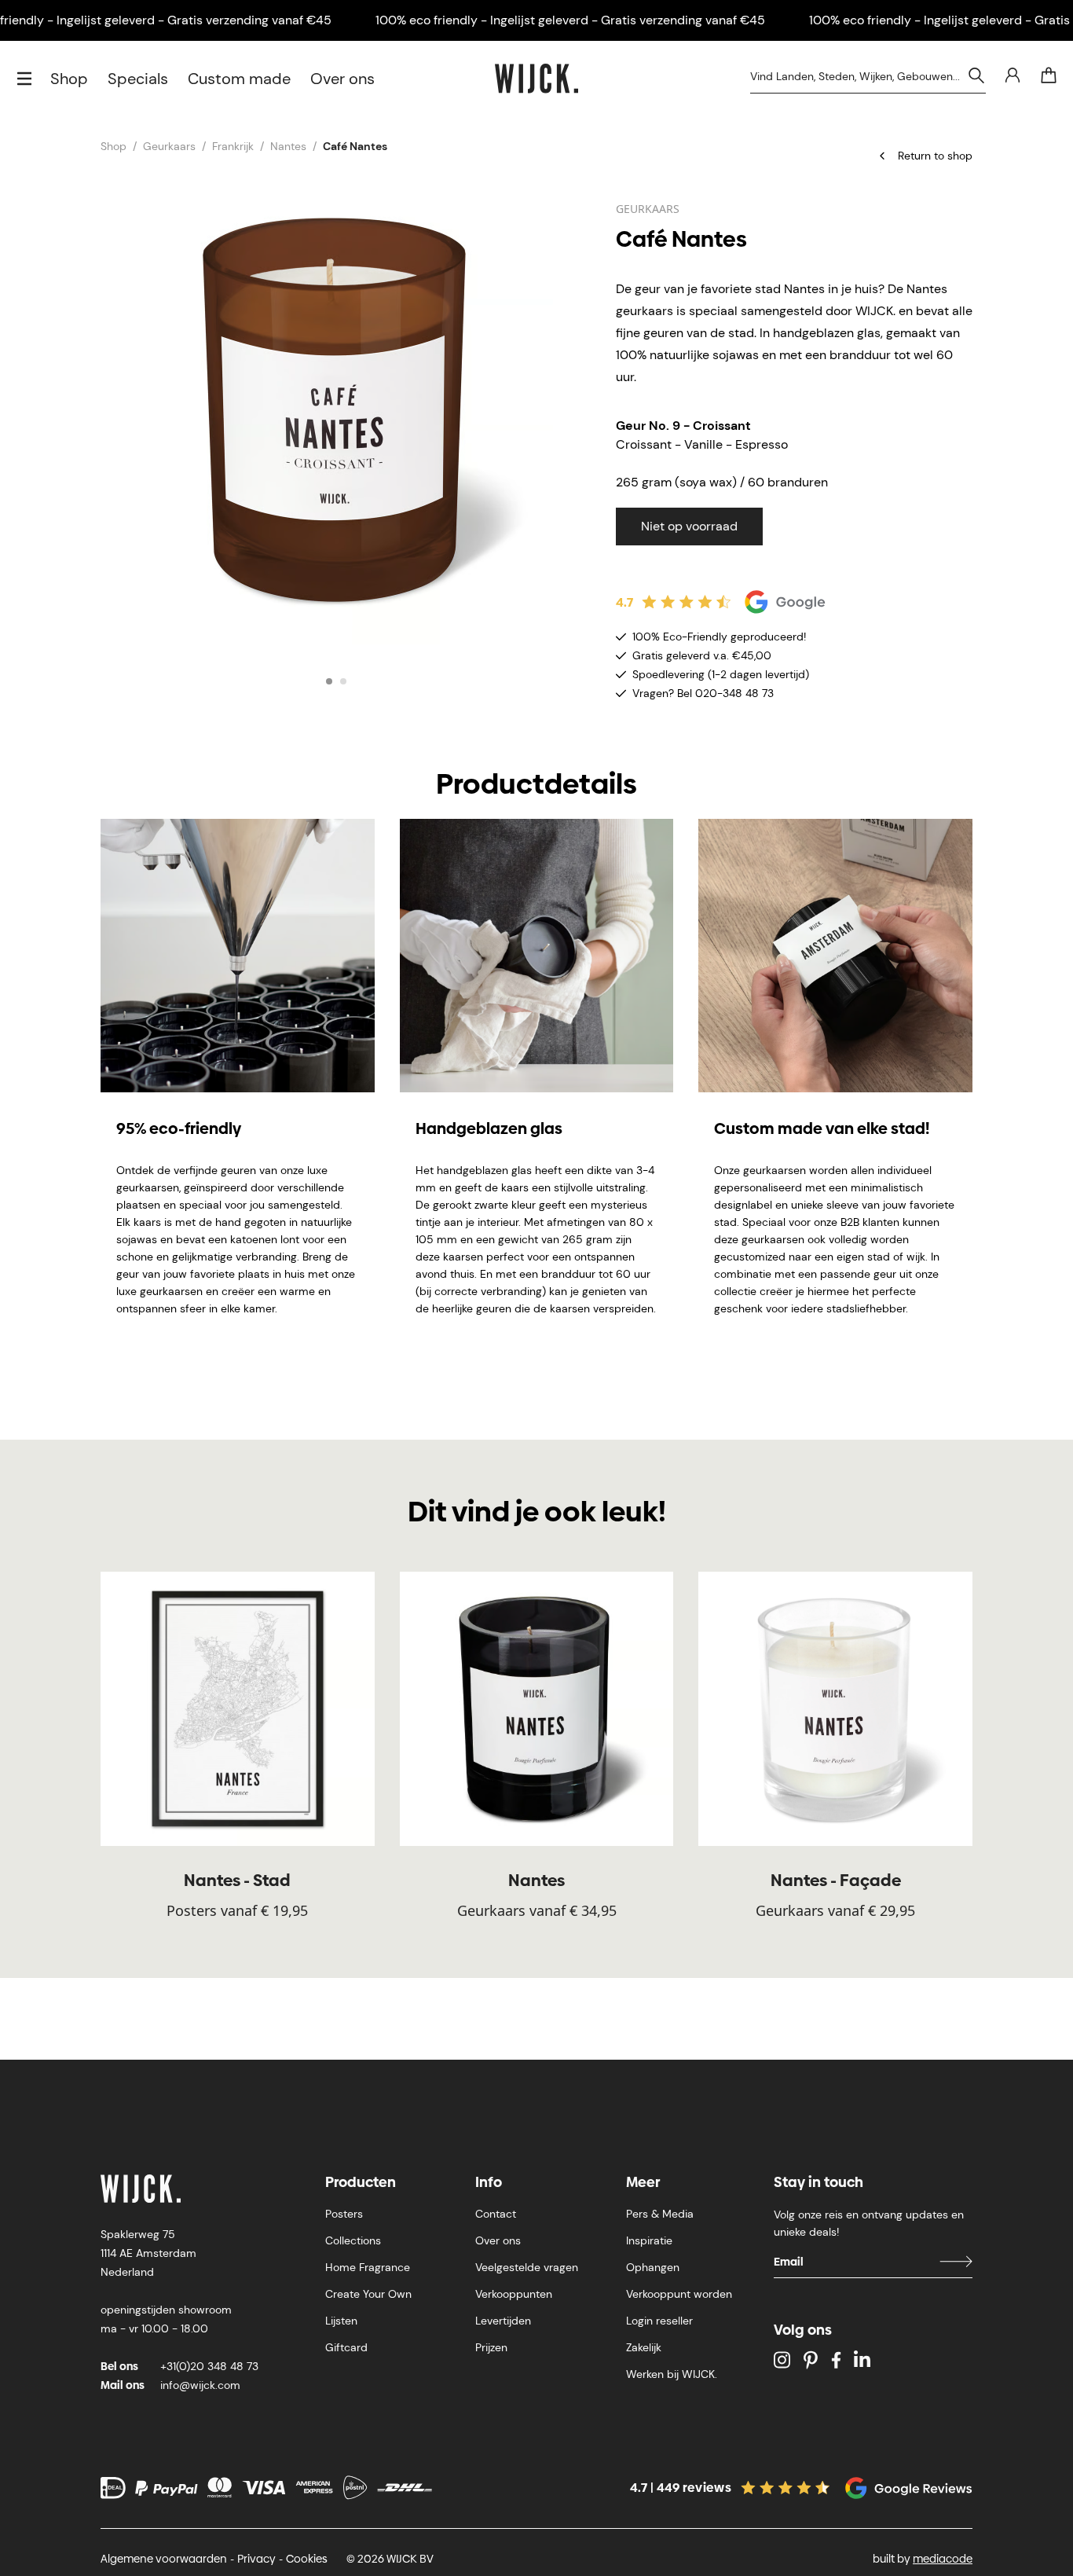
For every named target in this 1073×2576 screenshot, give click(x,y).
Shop (69, 79)
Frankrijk (233, 146)
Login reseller (659, 2321)
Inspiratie (649, 2240)
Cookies (307, 2559)
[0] (1049, 75)
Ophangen (653, 2267)
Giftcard (346, 2347)
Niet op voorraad (689, 526)
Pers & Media (660, 2214)
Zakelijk (644, 2347)
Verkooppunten (514, 2294)
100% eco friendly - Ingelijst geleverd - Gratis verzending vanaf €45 (570, 20)
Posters (344, 2214)
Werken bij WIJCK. (672, 2374)
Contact (496, 2214)
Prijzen (491, 2347)
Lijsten (341, 2321)
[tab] (329, 681)
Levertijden (503, 2321)
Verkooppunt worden (679, 2294)
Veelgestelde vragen (527, 2267)
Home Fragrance (368, 2267)
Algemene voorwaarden (164, 2559)
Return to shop (935, 156)
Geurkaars (169, 146)
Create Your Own (368, 2294)
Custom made (239, 79)
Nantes (288, 146)
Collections (353, 2240)
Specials (138, 79)
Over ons (342, 79)
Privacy (256, 2559)
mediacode (943, 2559)
